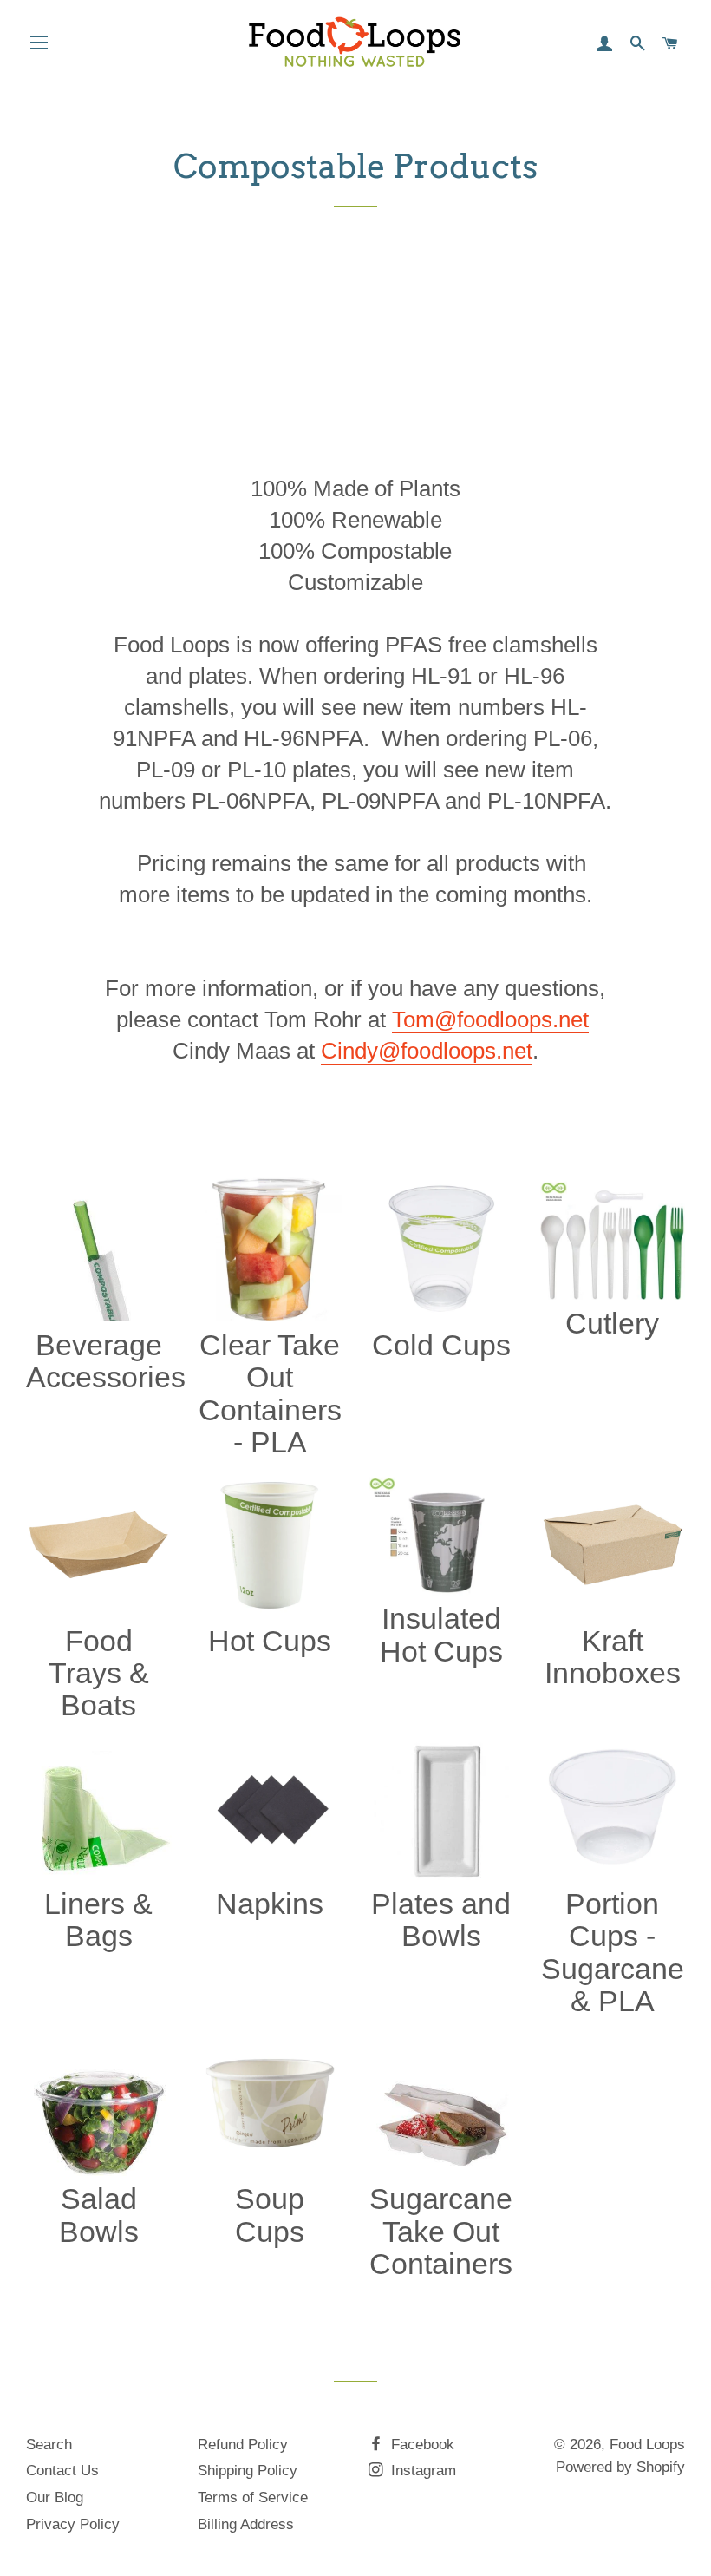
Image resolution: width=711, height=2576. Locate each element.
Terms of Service (253, 2497)
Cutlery (612, 1323)
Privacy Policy (73, 2524)
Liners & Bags (98, 1920)
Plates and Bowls (441, 1920)
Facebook (421, 2445)
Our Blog (55, 2497)
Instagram (421, 2471)
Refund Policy (243, 2445)
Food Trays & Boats (99, 1673)
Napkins (270, 1904)
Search (49, 2445)
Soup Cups (270, 2215)
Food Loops (647, 2445)
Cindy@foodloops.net (427, 1051)
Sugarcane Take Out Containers (441, 2231)
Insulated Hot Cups (441, 1634)
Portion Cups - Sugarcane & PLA (613, 1952)
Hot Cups (270, 1641)
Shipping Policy (248, 2471)
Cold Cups (441, 1345)
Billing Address (246, 2524)
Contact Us (62, 2471)
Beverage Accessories (106, 1361)
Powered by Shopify (620, 2467)
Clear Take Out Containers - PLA (270, 1393)
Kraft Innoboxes (613, 1657)
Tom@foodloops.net (490, 1019)
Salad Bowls (99, 2215)
